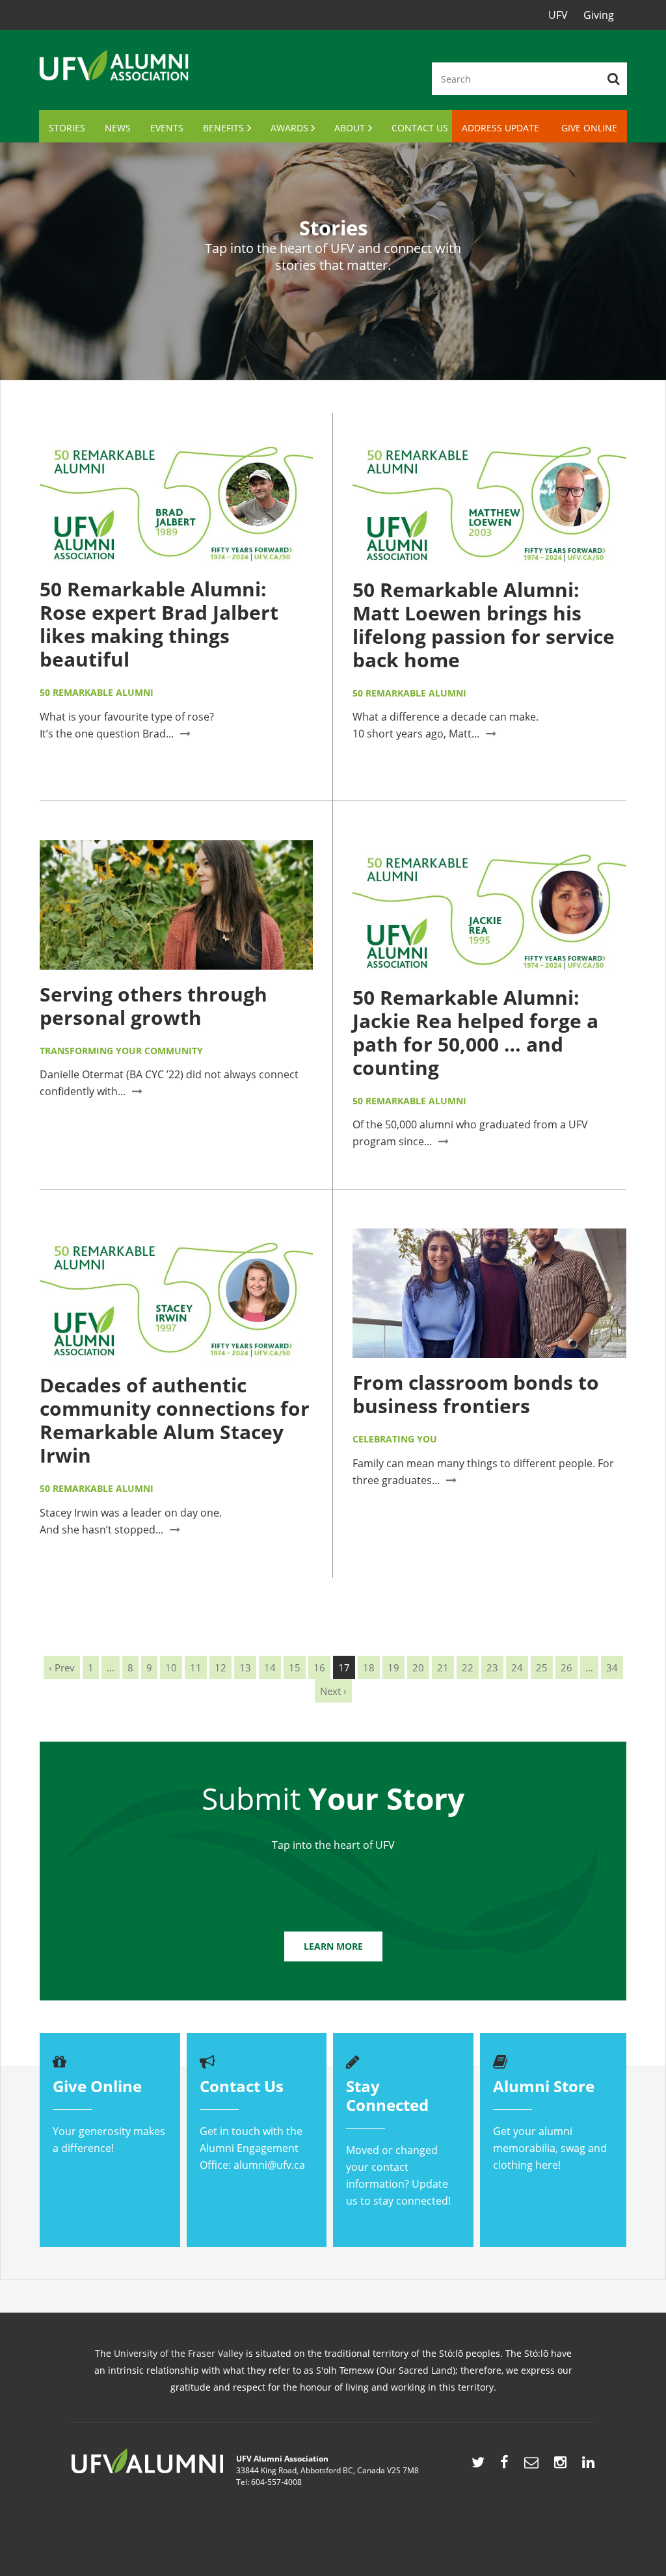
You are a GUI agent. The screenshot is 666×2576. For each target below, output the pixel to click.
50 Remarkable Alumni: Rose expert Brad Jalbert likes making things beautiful (159, 624)
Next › (333, 1691)
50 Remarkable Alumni (97, 692)
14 (270, 1667)
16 (319, 1667)
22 (468, 1667)
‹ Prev (62, 1667)
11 (196, 1667)
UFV (558, 15)
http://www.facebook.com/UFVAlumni (504, 2465)
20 (418, 1667)
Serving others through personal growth (153, 1006)
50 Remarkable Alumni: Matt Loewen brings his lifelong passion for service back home (484, 625)
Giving (599, 15)
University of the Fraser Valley (179, 2353)
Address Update (500, 128)
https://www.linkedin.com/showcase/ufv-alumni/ (588, 2465)
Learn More (333, 1946)
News (118, 128)
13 (245, 1667)
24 (517, 1667)
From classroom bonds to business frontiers (476, 1394)
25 (542, 1667)
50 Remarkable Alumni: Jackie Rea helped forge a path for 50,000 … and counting (475, 1032)
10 (171, 1667)
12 (220, 1667)
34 (612, 1667)
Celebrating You (395, 1439)
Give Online (589, 128)
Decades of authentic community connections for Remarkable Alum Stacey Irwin (175, 1420)
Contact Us (420, 128)
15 (295, 1667)
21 (443, 1667)
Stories (67, 128)
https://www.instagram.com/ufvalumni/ (560, 2465)
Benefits (223, 128)
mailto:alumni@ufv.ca (531, 2465)
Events (167, 128)
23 (492, 1667)
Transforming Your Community (121, 1051)
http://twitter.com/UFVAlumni (478, 2465)
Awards (289, 128)
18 (369, 1667)
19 (393, 1667)
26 (566, 1667)
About (350, 128)
